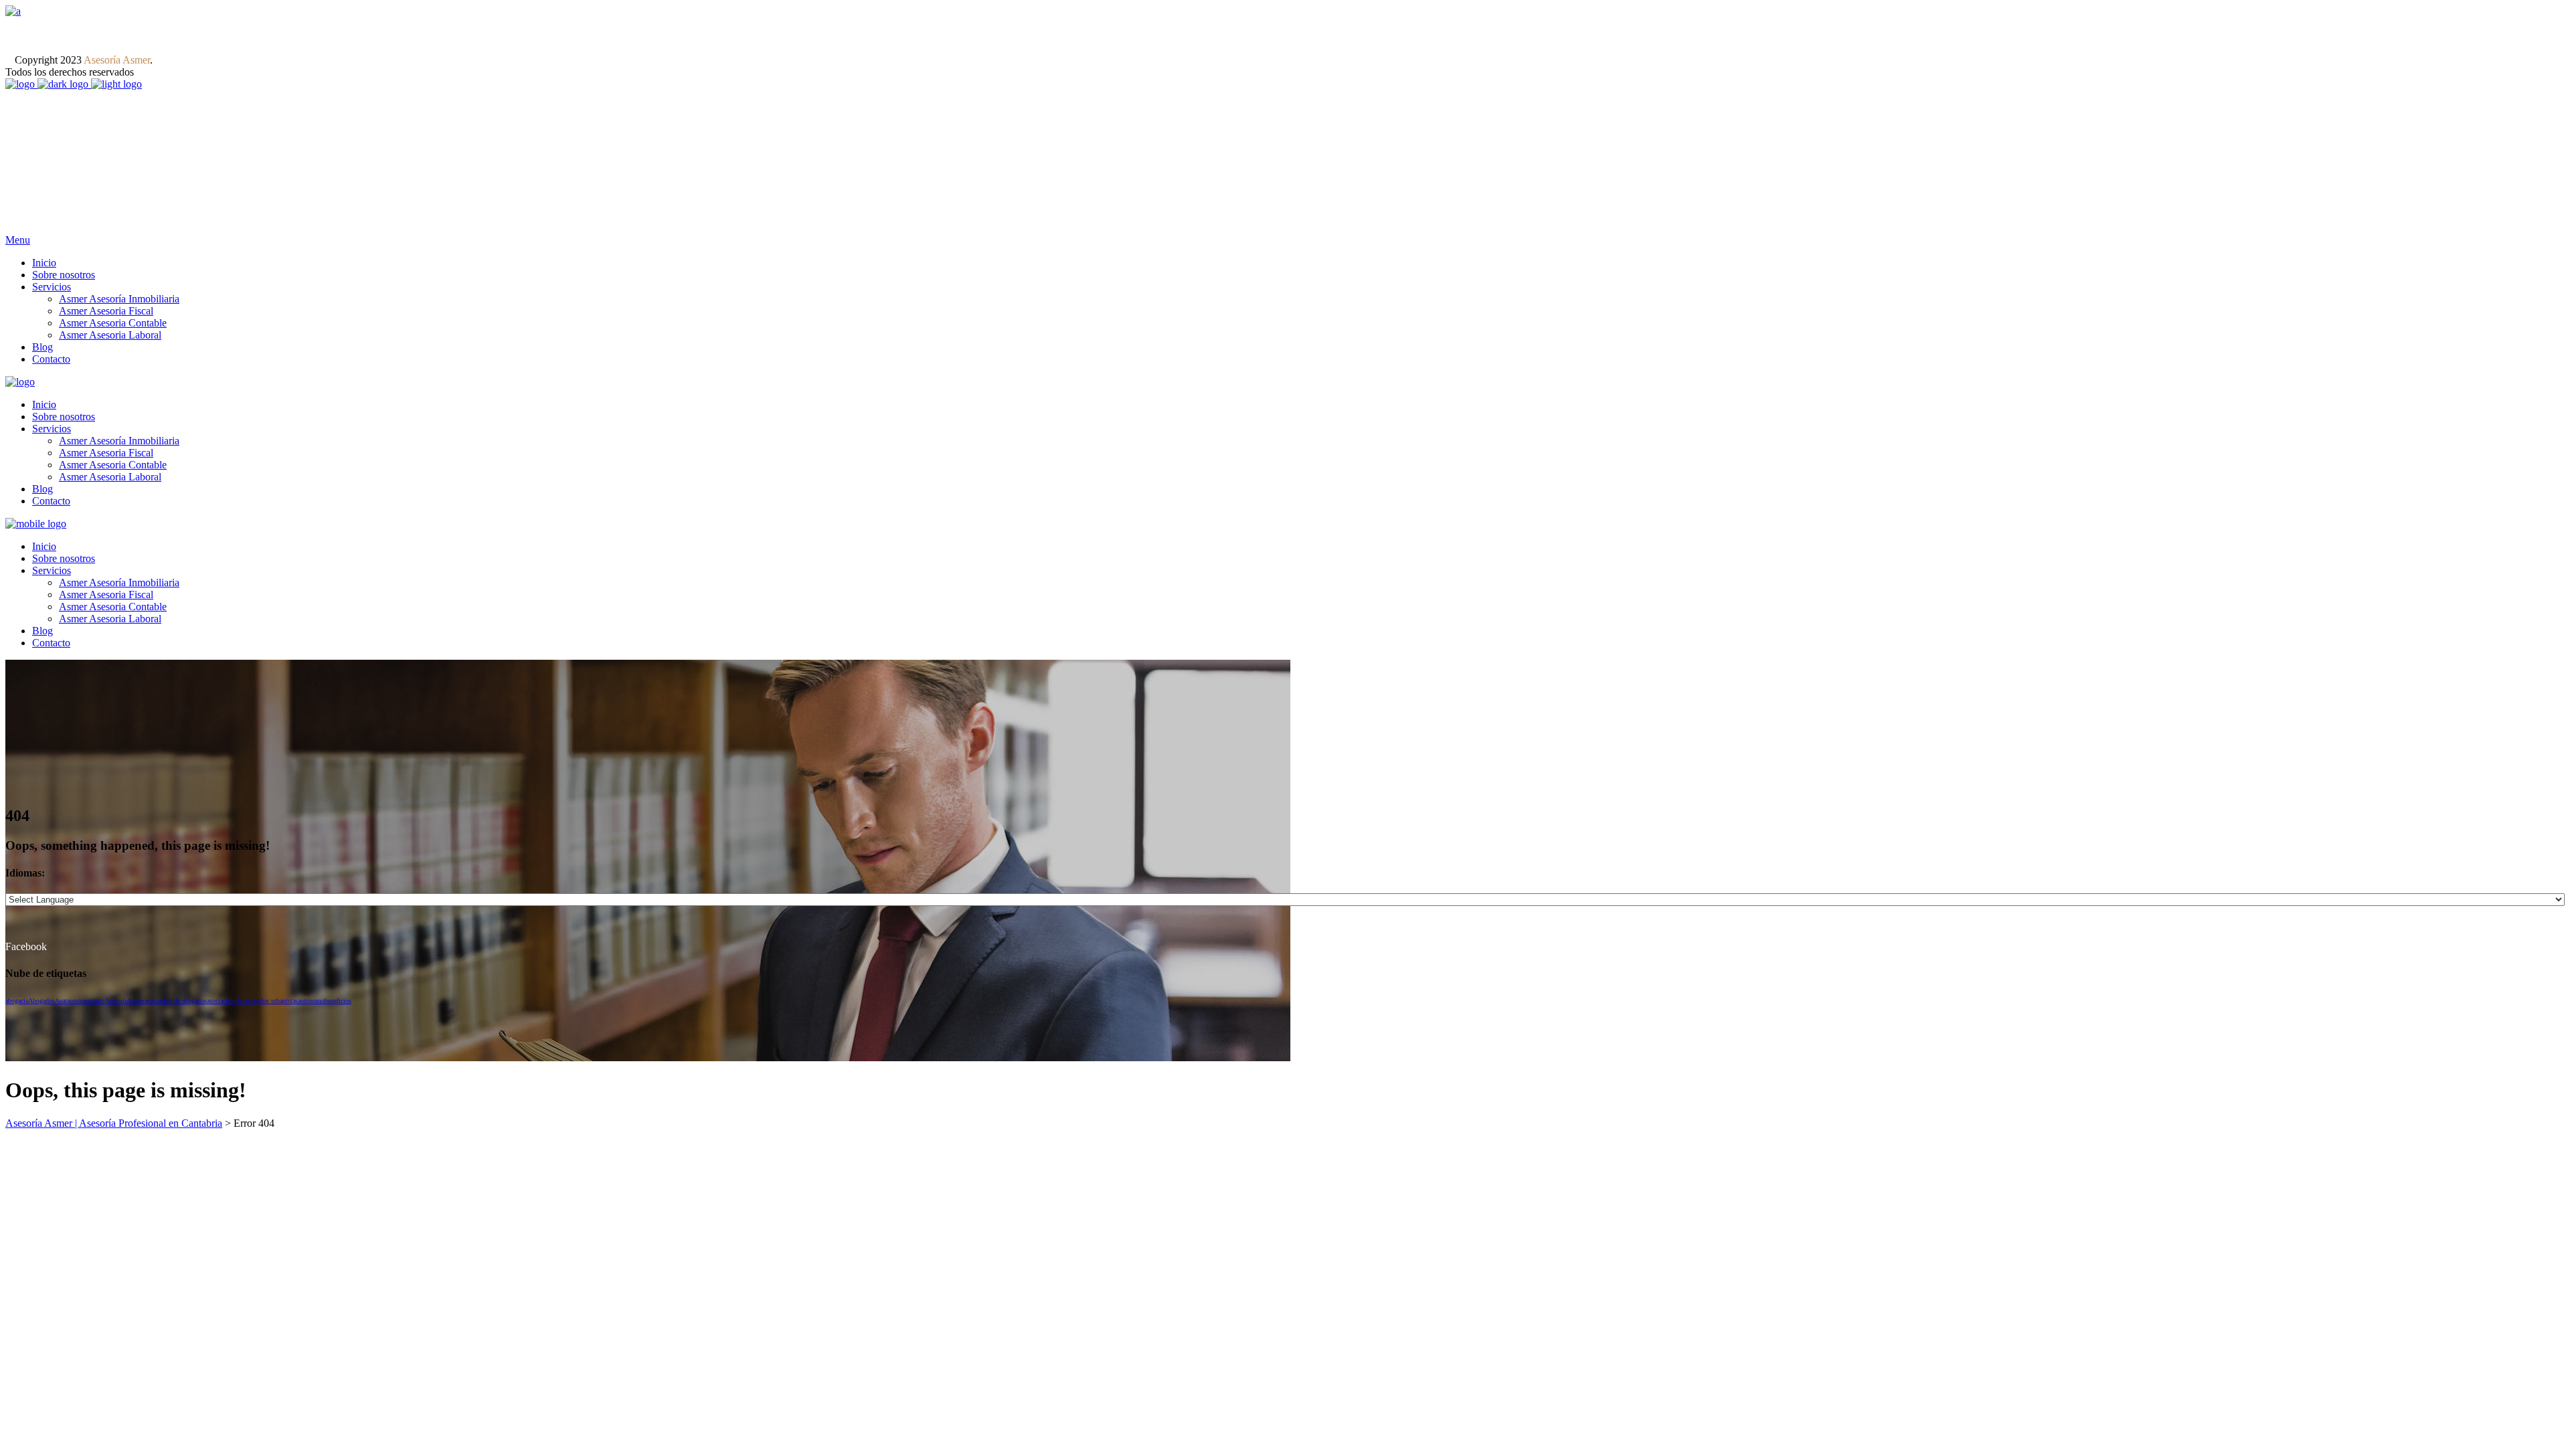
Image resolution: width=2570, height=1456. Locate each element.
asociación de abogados (176, 1001)
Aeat (61, 1001)
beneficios (338, 1001)
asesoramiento (86, 1001)
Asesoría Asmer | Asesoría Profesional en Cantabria (114, 1123)
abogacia (17, 1001)
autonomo (311, 1001)
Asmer (136, 1001)
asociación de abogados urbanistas (252, 1001)
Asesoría (116, 1001)
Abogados (41, 1001)
